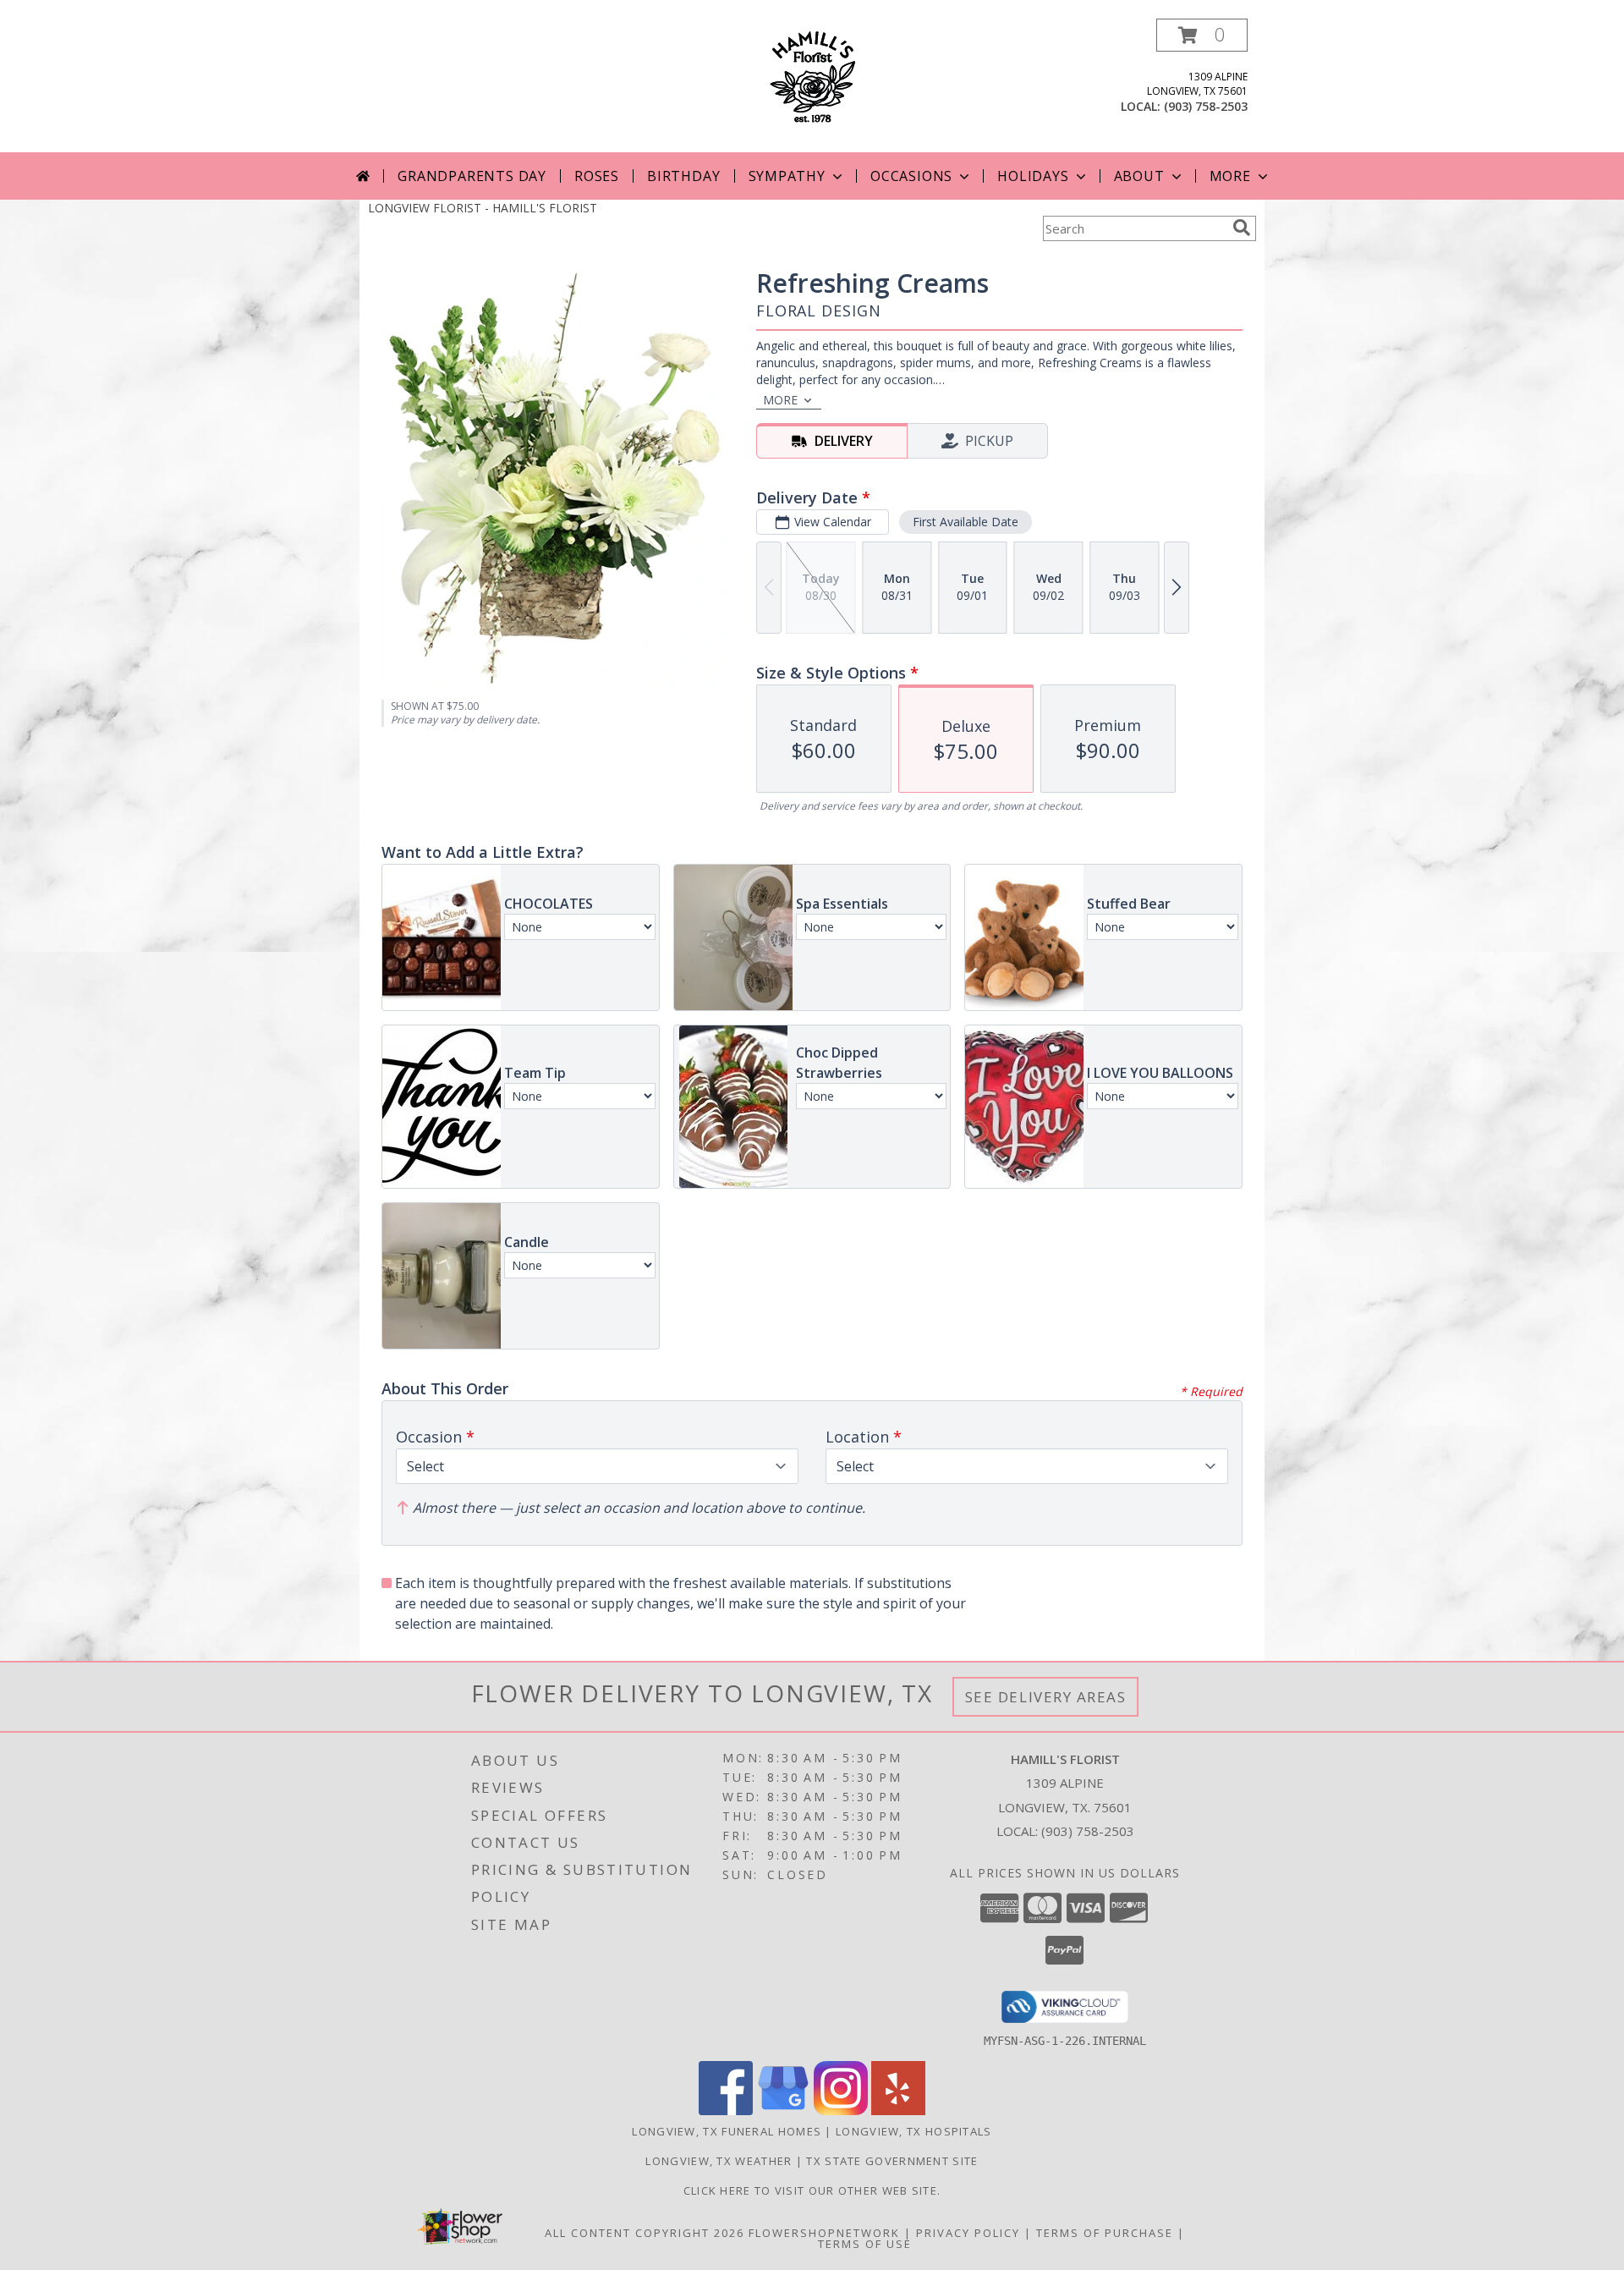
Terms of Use (865, 2244)
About (1139, 176)
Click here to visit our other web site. (812, 2190)
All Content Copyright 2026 (645, 2233)
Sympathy (787, 176)
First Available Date (966, 522)
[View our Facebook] (726, 2111)
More (1230, 176)
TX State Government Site (892, 2161)
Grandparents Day (472, 176)
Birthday (683, 176)
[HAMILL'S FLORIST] (812, 75)
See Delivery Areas (1046, 1697)
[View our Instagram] (841, 2111)
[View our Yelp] (898, 2111)
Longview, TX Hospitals (914, 2131)
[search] (1242, 228)
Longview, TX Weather (719, 2161)
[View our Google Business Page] (783, 2111)
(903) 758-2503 (1206, 106)
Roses (597, 176)
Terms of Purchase (1105, 2233)
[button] (1202, 35)
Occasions (911, 176)
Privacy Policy (968, 2233)
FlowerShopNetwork (824, 2233)
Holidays (1033, 176)
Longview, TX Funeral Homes (727, 2131)
